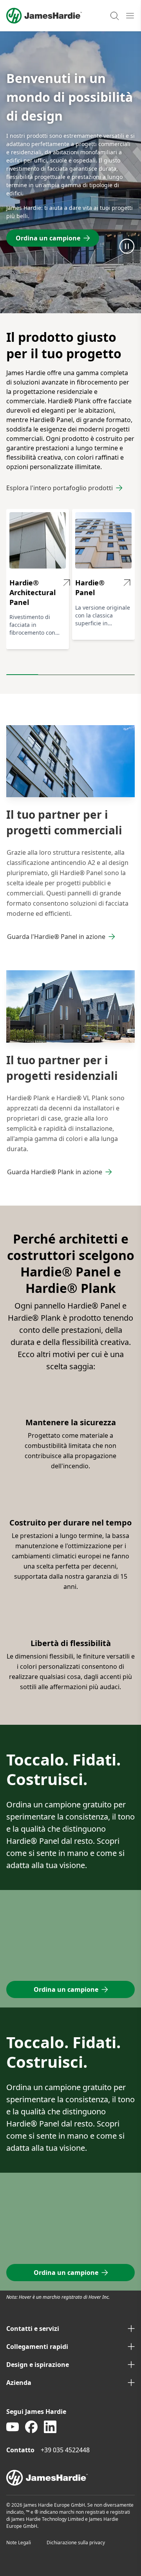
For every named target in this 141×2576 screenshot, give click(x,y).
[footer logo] (70, 2478)
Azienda (19, 2383)
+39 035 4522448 (65, 2450)
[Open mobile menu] (130, 16)
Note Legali (19, 2543)
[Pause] (127, 246)
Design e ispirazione (38, 2365)
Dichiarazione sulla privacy (76, 2543)
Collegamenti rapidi (37, 2347)
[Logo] (44, 16)
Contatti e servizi (33, 2329)
